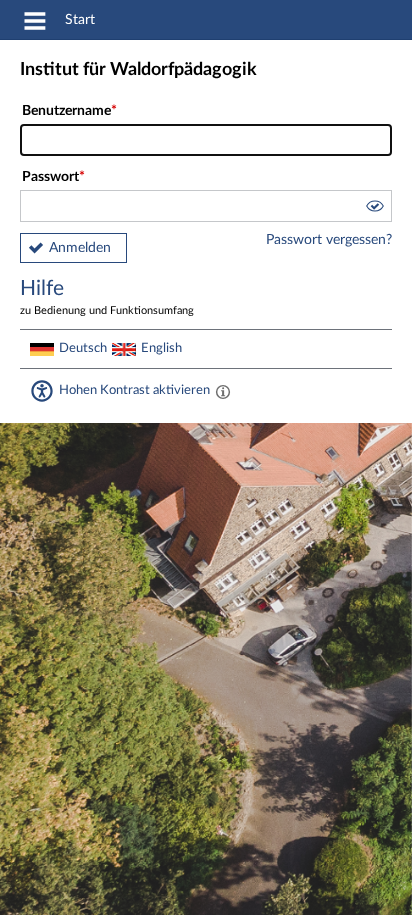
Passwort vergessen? (329, 240)
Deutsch (83, 348)
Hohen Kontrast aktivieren (134, 390)
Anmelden (80, 248)
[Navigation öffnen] (35, 24)
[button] (374, 209)
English (161, 348)
